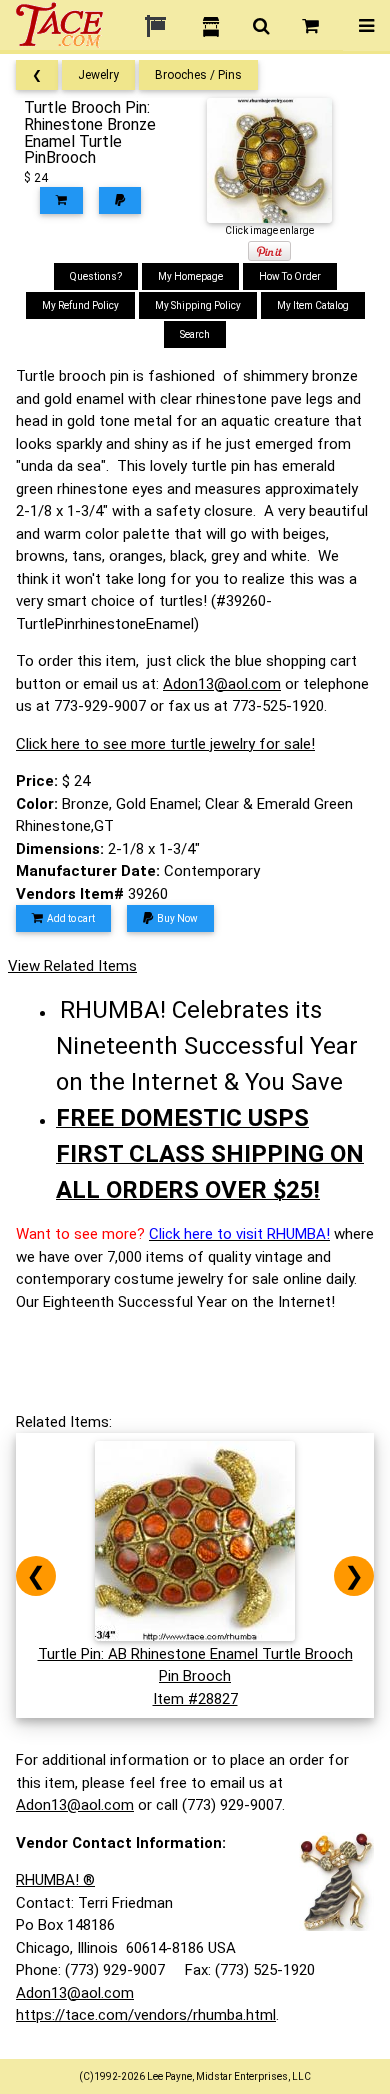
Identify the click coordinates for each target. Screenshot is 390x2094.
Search (195, 334)
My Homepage (190, 276)
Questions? (96, 276)
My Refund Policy (80, 305)
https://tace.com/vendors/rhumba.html (146, 2015)
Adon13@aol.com (222, 684)
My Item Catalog (313, 305)
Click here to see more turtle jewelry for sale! (165, 744)
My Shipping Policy (198, 305)
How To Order (290, 276)
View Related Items (72, 966)
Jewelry (98, 75)
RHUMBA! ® (55, 1880)
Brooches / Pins (198, 75)
